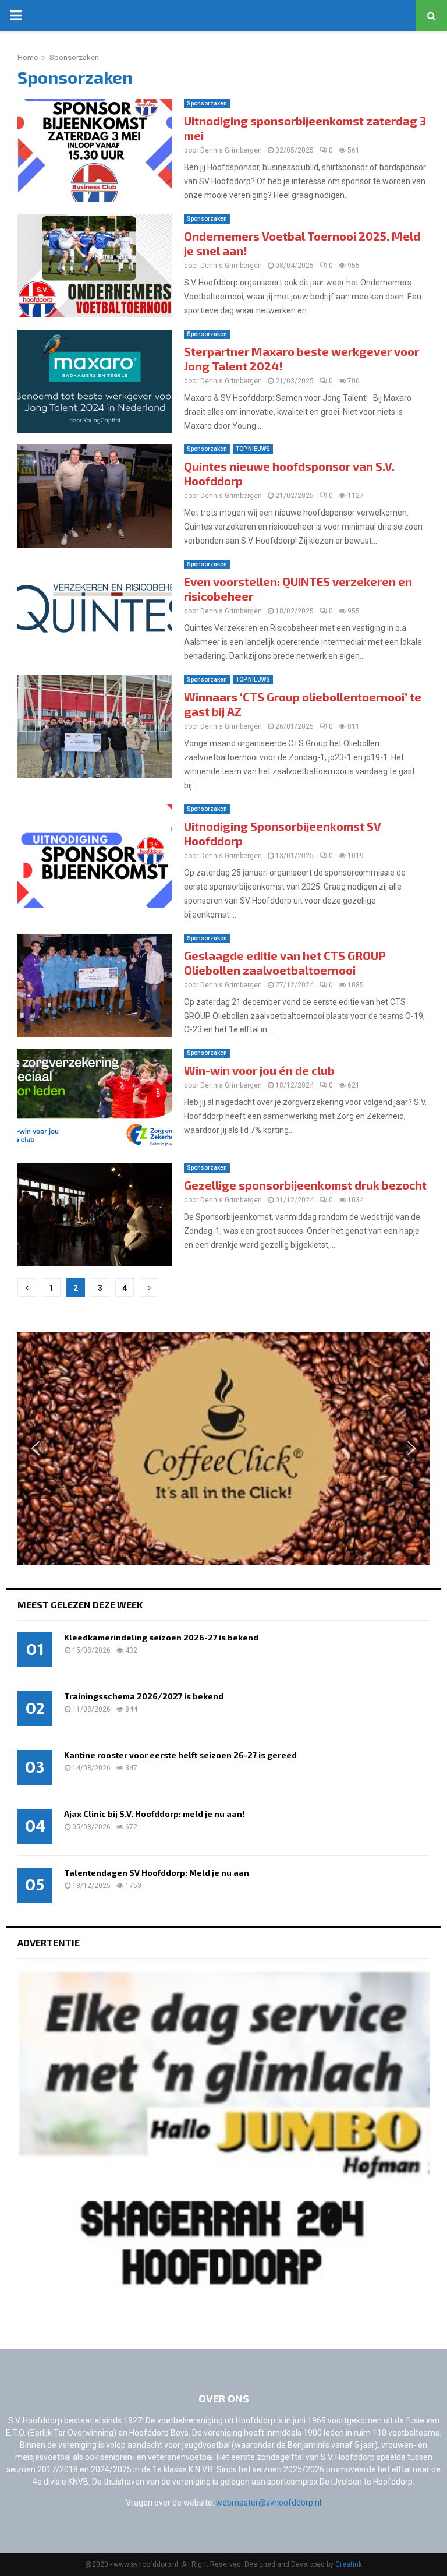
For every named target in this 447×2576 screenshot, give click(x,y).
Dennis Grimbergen (231, 150)
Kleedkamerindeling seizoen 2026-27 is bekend (161, 1637)
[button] (36, 1448)
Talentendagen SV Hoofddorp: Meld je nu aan (157, 1873)
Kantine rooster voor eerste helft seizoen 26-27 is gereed (180, 1755)
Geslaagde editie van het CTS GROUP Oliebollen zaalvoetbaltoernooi (285, 963)
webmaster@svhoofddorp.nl (269, 2503)
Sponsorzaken (207, 103)
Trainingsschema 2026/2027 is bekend (144, 1696)
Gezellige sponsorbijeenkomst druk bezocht (305, 1185)
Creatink (349, 2564)
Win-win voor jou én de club (259, 1070)
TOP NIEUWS (253, 449)
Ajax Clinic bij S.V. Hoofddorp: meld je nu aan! (154, 1814)
